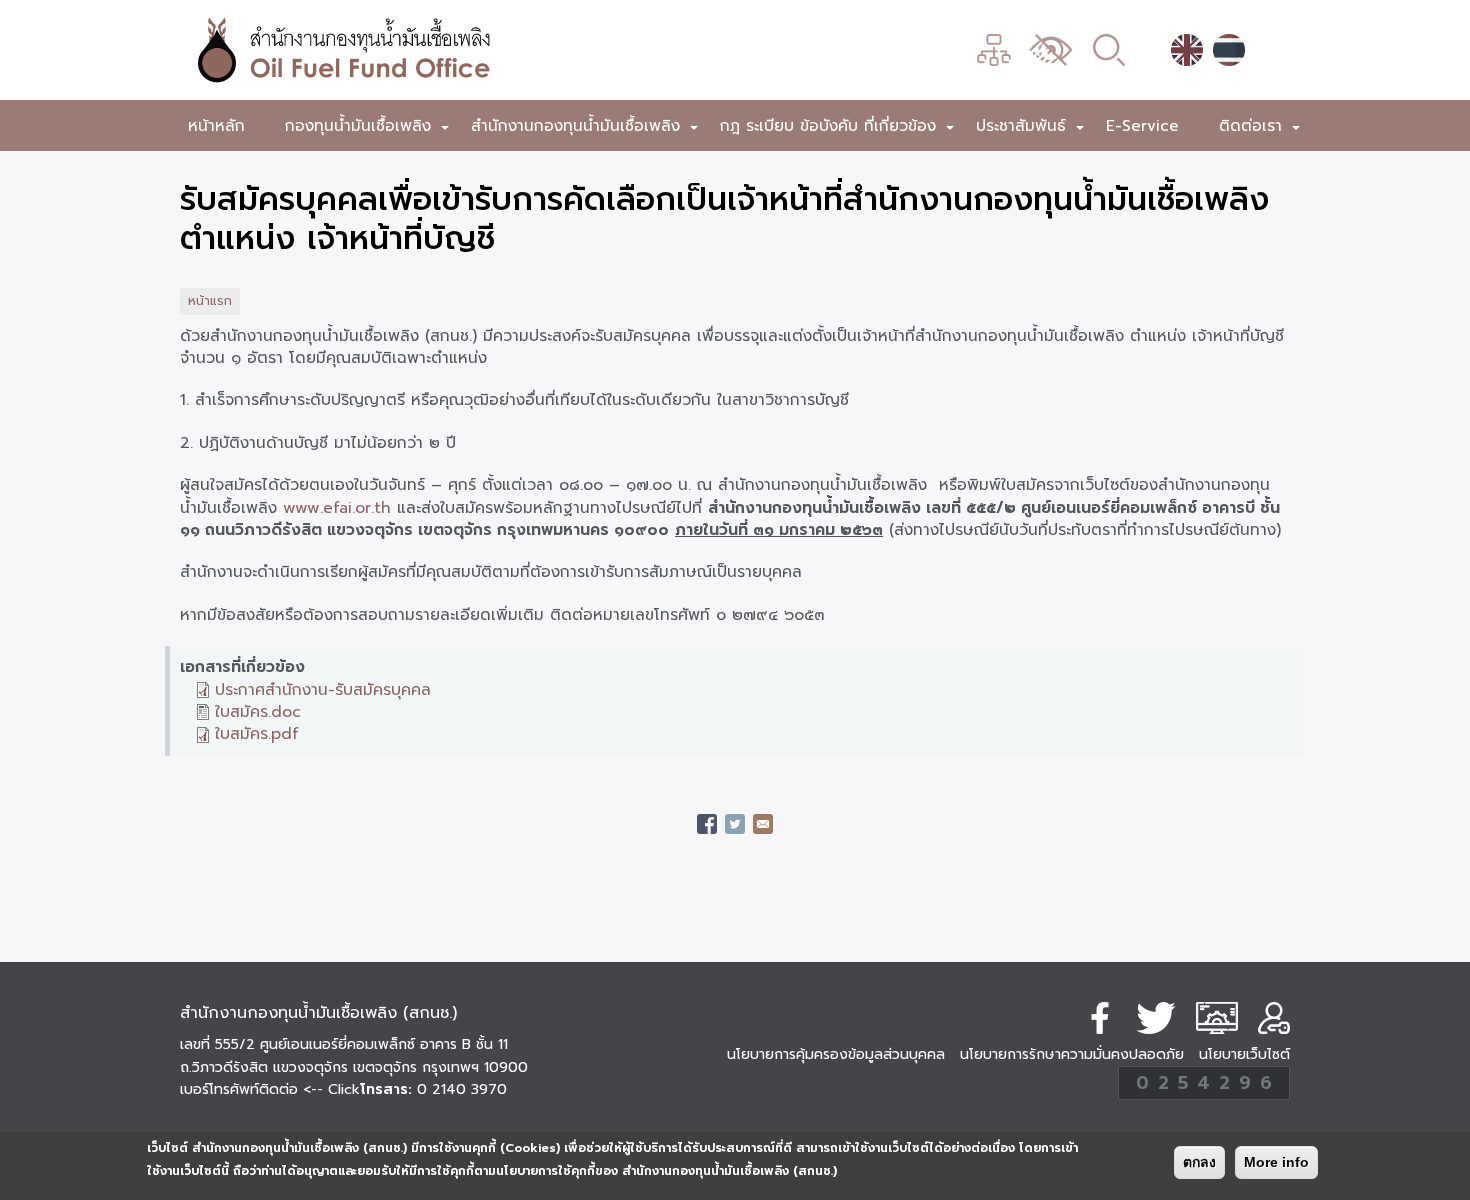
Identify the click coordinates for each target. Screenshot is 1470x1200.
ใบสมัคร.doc (258, 711)
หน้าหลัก (216, 125)
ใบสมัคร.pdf (257, 733)
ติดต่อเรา (1260, 129)
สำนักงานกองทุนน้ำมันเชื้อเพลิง (585, 129)
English (1187, 50)
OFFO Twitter (1156, 1018)
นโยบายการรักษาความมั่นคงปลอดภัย (1072, 1054)
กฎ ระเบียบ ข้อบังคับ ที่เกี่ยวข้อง (838, 129)
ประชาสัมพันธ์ (1031, 129)
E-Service (1142, 125)
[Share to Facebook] (707, 824)
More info (1276, 1162)
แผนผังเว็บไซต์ (994, 50)
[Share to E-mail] (763, 824)
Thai (1229, 50)
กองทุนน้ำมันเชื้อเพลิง (368, 129)
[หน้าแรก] (450, 50)
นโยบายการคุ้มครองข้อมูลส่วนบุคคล (836, 1054)
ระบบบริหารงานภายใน (1217, 1018)
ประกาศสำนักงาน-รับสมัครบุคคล (323, 689)
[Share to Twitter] (735, 824)
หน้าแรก (210, 301)
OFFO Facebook (1100, 1018)
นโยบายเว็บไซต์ (1244, 1054)
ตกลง (1199, 1162)
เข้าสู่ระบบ (1274, 1018)
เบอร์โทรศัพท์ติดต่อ (270, 1089)
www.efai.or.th (337, 507)
